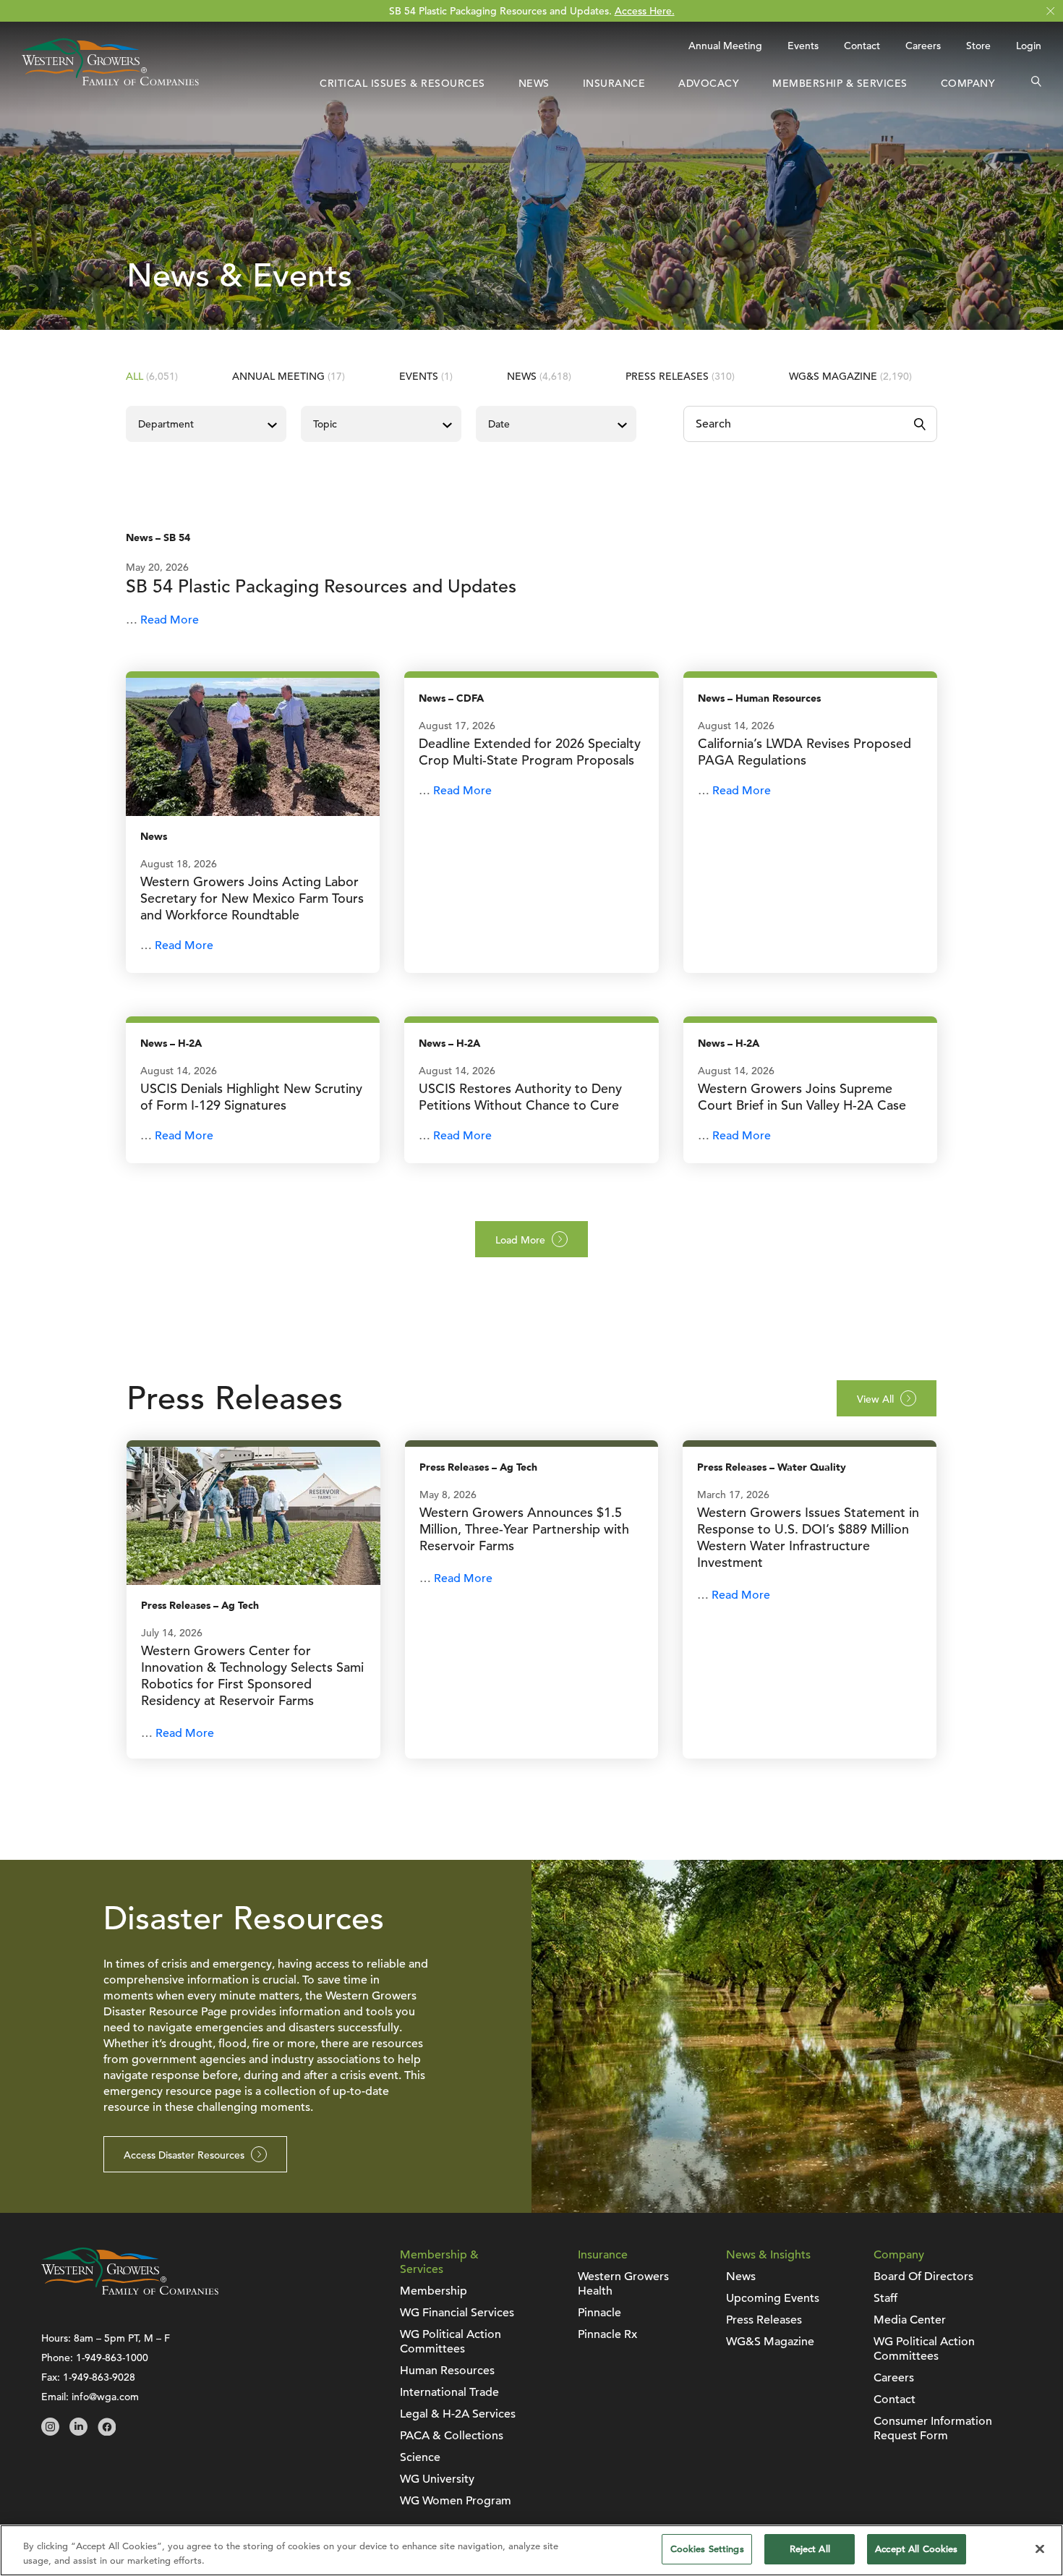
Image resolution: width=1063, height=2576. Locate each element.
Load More (520, 1240)
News (534, 83)
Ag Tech (240, 1606)
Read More (170, 620)
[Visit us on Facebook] (107, 2432)
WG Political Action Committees (451, 2342)
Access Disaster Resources (184, 2155)
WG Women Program (456, 2501)
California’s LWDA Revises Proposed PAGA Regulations (804, 752)
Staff (885, 2298)
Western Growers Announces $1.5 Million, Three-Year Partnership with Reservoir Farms (524, 1529)
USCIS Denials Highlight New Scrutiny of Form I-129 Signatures (251, 1097)
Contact (862, 46)
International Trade (449, 2392)
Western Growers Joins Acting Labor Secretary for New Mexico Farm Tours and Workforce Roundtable (252, 898)
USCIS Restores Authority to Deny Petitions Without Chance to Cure (520, 1097)
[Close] (1040, 2549)
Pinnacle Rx (607, 2334)
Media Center (910, 2320)
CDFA (470, 698)
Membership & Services (840, 83)
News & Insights (768, 2255)
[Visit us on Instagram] (50, 2432)
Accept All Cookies (916, 2549)
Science (420, 2457)
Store (978, 46)
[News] (253, 746)
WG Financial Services (457, 2313)
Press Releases (680, 376)
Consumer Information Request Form (933, 2428)
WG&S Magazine (850, 376)
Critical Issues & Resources (402, 83)
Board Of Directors (923, 2277)
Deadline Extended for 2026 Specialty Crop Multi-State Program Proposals (530, 752)
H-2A (190, 1043)
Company (968, 83)
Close (1050, 11)
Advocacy (709, 83)
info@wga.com (105, 2397)
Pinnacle (599, 2313)
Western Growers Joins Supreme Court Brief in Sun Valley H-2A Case (802, 1097)
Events (803, 46)
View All (875, 1399)
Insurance (614, 83)
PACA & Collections (452, 2436)
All (152, 376)
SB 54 (177, 538)
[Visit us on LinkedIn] (78, 2432)
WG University (437, 2479)
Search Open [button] (1036, 83)
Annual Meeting (725, 46)
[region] (531, 2550)
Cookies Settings (707, 2549)
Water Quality (812, 1467)
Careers (923, 46)
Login (1029, 46)
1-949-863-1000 (112, 2358)
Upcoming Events (773, 2298)
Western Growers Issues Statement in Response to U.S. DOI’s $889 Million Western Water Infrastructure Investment (808, 1537)
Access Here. (645, 11)
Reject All (810, 2549)
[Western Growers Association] (110, 82)
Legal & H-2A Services (458, 2414)
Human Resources (778, 698)
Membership (434, 2291)
